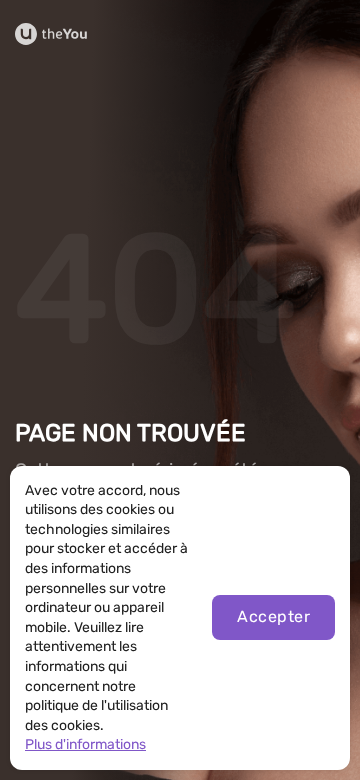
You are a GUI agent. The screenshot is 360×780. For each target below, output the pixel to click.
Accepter (273, 616)
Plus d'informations (85, 744)
